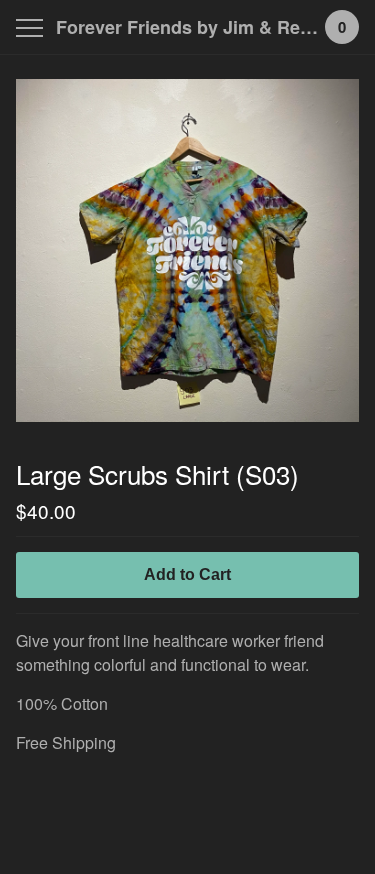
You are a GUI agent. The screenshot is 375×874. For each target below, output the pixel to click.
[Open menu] (33, 27)
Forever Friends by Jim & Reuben (187, 27)
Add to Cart (187, 574)
